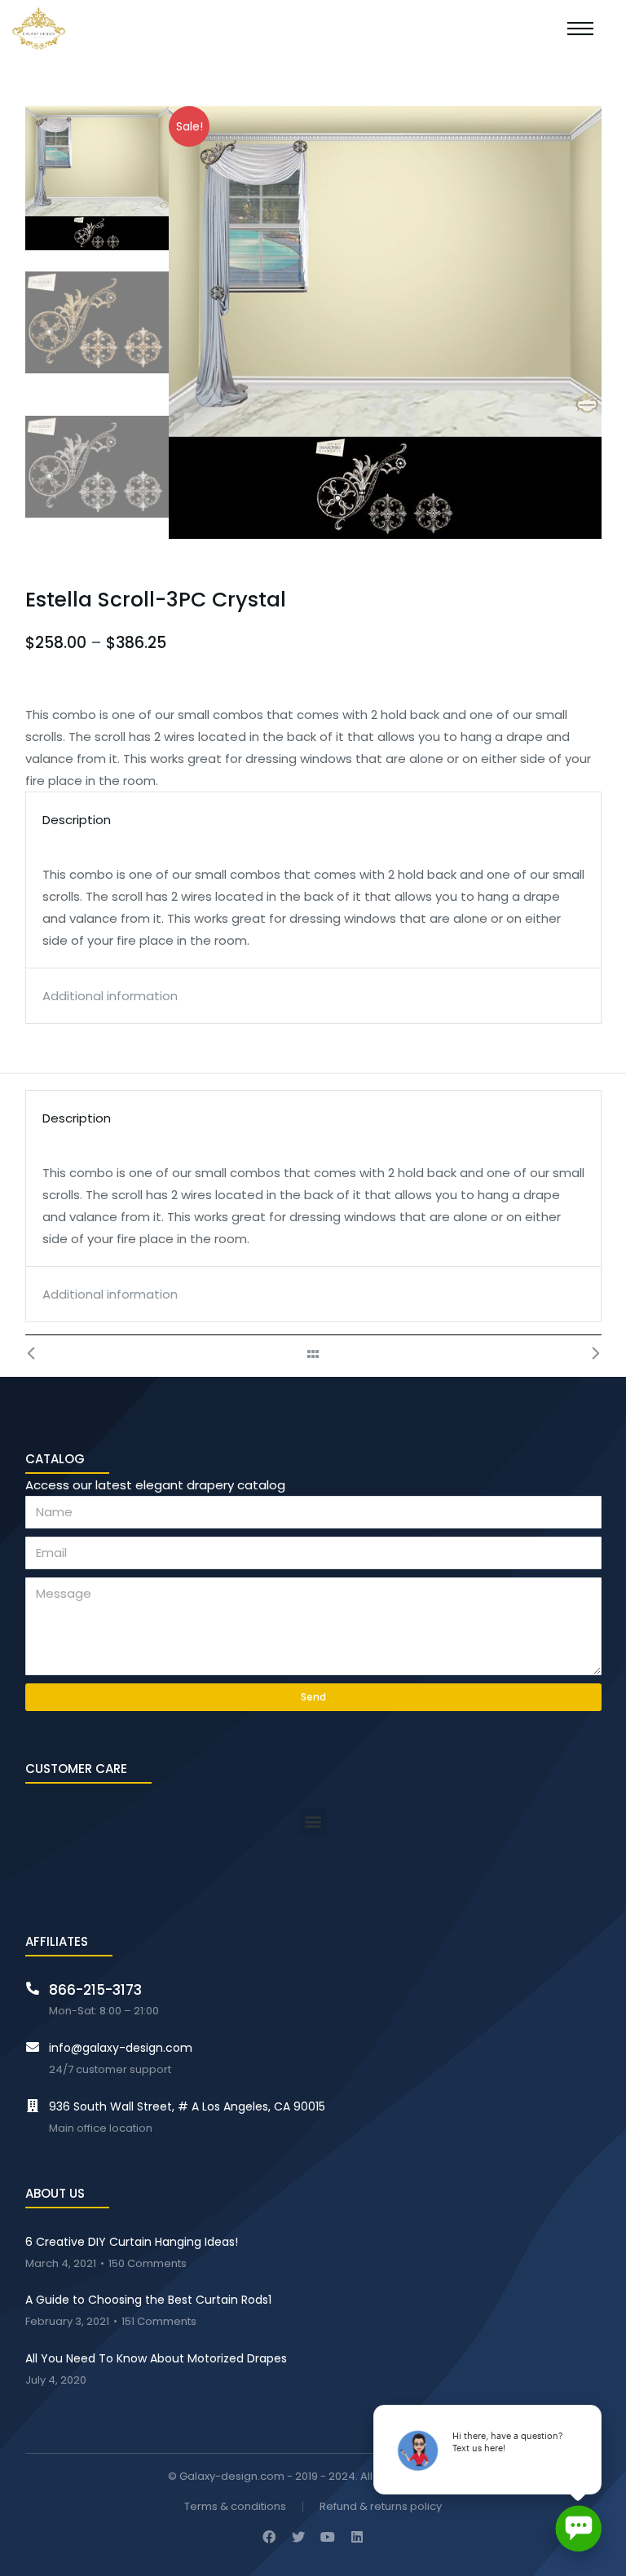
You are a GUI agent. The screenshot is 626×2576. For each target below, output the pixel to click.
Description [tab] (77, 820)
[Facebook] (269, 2537)
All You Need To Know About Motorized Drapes (156, 2358)
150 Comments (148, 2264)
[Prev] (40, 1354)
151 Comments (159, 2322)
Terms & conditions (235, 2507)
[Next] (587, 1354)
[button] (313, 1822)
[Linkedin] (357, 2537)
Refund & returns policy (381, 2507)
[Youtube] (328, 2537)
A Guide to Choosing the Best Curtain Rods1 (148, 2300)
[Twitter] (298, 2537)
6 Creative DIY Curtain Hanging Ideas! (132, 2242)
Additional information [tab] (110, 996)
